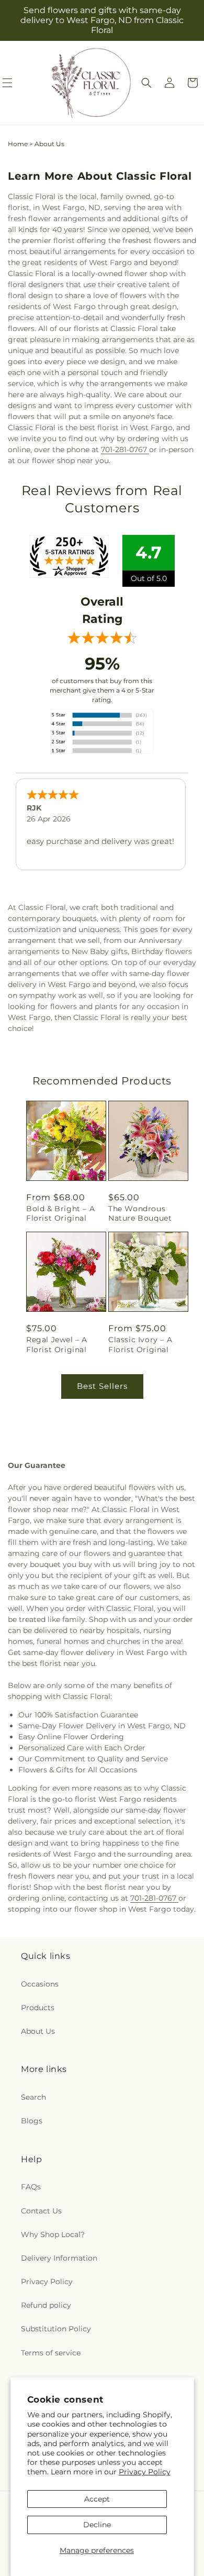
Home (18, 144)
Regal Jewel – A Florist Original (57, 1344)
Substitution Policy (56, 2329)
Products (38, 2008)
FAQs (31, 2187)
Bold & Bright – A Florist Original (60, 1213)
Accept (97, 2499)
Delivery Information (59, 2258)
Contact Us (41, 2211)
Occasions (40, 1984)
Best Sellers (102, 1386)
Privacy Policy (145, 2472)
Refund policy (46, 2305)
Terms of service (51, 2353)
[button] (146, 83)
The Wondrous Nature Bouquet (140, 1213)
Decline (97, 2525)
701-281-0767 (125, 450)
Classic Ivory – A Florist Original (140, 1344)
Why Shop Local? (53, 2234)
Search (33, 2097)
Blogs (32, 2121)
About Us (38, 2031)
